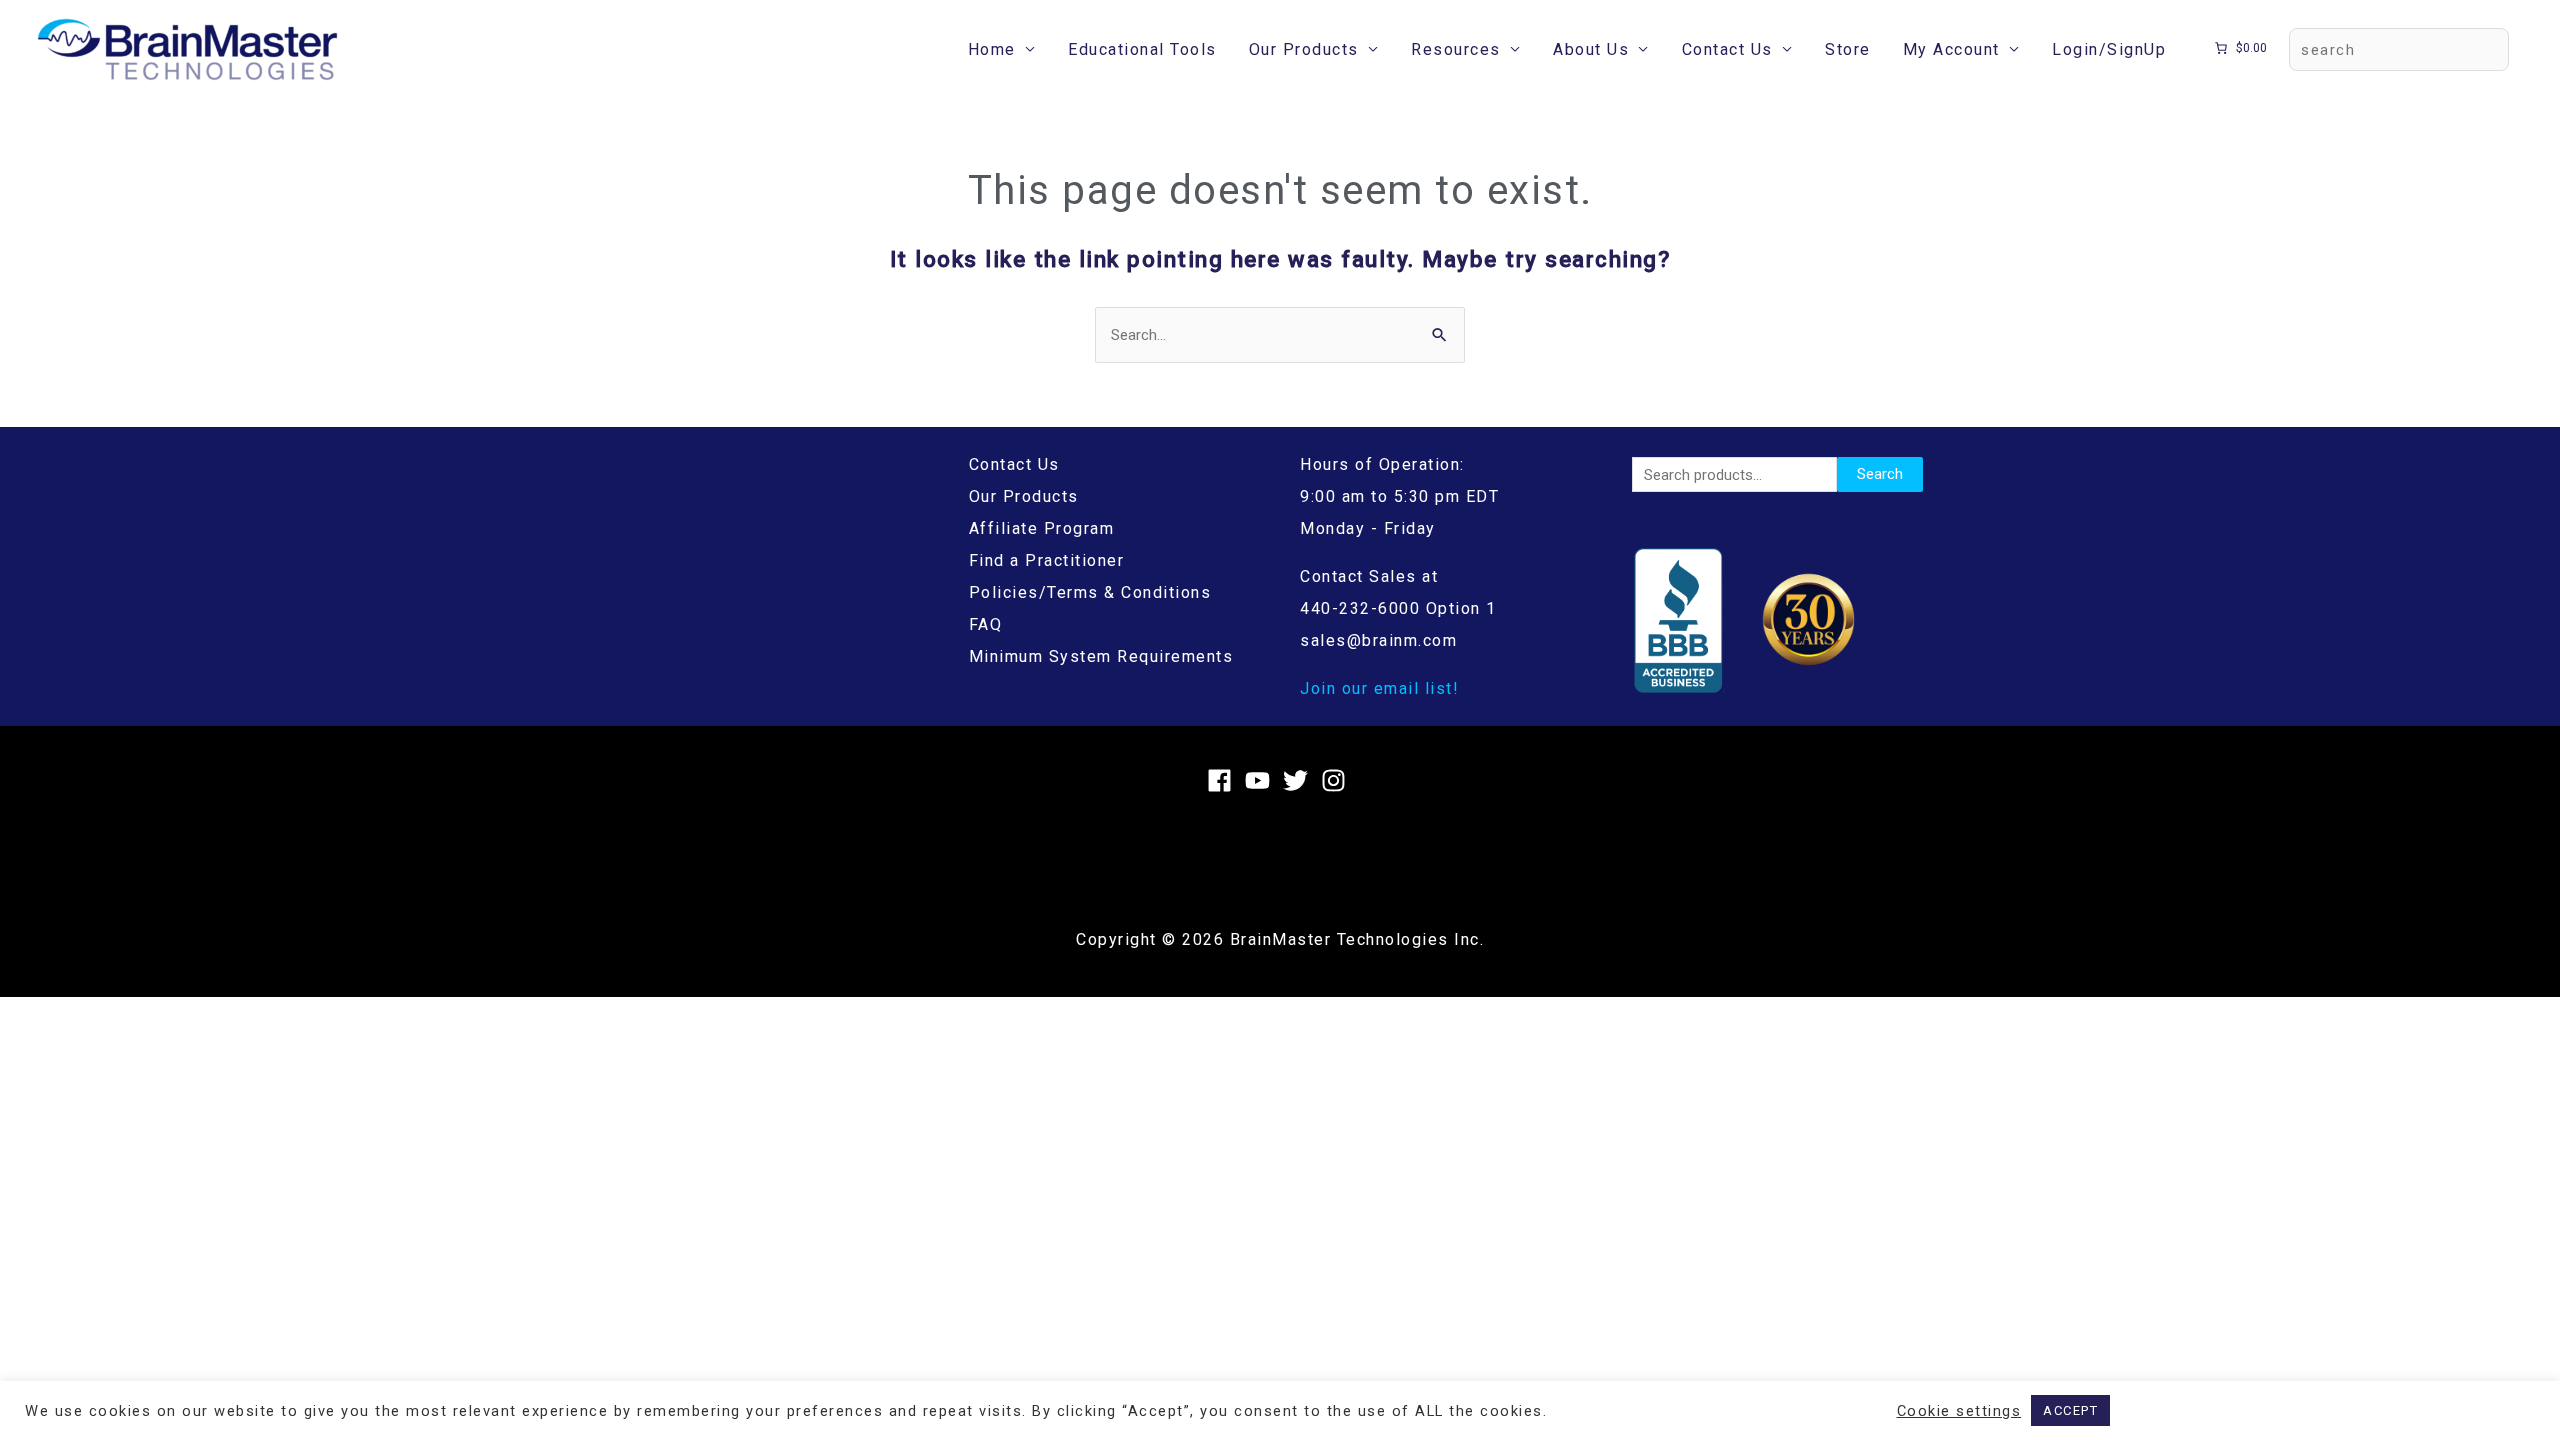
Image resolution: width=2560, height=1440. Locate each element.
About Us (1591, 49)
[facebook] (1223, 780)
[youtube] (1261, 780)
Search (1880, 474)
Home (992, 49)
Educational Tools (1142, 49)
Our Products (1304, 49)
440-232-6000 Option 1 (1398, 608)
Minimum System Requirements (1101, 656)
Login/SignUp (2109, 49)
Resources (1456, 49)
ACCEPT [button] (2070, 1410)
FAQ (986, 624)
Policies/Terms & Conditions (1090, 592)
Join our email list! (1379, 688)
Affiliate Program (1042, 528)
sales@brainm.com (1378, 640)
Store (1848, 49)
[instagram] (1337, 780)
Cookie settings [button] (1959, 1411)
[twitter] (1299, 780)
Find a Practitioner (1047, 560)
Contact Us (1727, 49)
